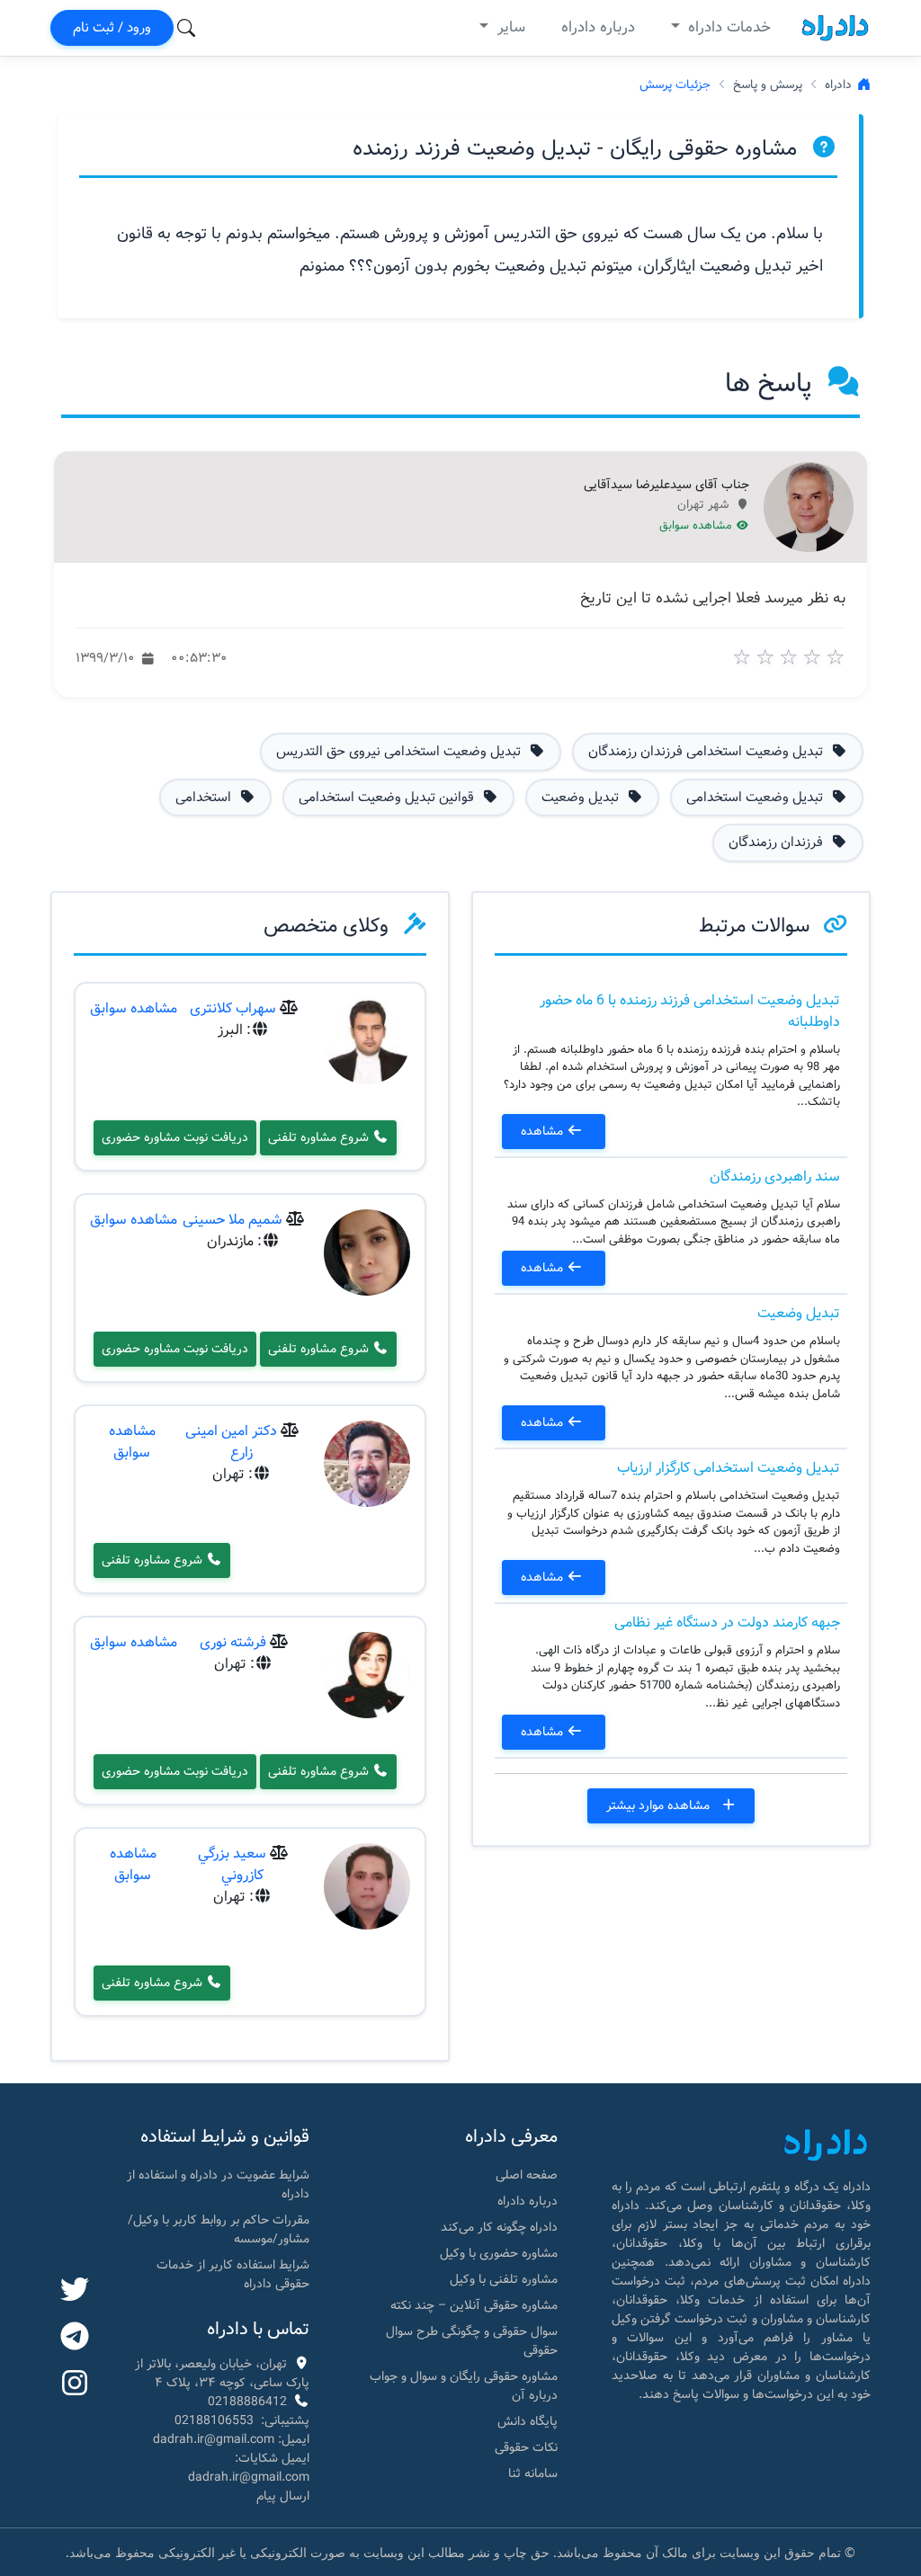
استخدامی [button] (205, 798)
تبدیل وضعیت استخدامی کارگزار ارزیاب (729, 1468)
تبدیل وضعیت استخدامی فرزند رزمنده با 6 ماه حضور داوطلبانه (690, 1011)
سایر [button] (509, 27)
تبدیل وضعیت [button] (582, 798)
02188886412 (247, 2402)
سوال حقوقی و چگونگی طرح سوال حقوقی (472, 2341)
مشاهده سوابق (697, 526)
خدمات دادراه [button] (727, 27)
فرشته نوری (233, 1642)
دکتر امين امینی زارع (231, 1442)
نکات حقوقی (526, 2447)
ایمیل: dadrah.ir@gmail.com (231, 2439)
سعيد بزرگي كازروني (232, 1864)
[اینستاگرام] (75, 2384)
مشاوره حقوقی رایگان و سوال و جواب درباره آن (464, 2386)
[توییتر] (75, 2291)
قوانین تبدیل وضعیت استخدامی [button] (388, 798)
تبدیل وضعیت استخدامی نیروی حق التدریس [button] (400, 752)
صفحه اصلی (527, 2175)
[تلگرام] (75, 2338)
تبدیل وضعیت (799, 1313)
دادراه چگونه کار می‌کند (499, 2227)
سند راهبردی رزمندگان (775, 1177)
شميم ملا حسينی (232, 1220)
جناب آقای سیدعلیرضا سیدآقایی (666, 486)
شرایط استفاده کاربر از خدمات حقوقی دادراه (233, 2274)
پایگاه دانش (528, 2421)
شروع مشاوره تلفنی (320, 1137)
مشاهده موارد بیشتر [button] (660, 1805)
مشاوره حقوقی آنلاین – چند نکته (474, 2305)
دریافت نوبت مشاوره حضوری (175, 1137)
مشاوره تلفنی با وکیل (504, 2279)
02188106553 (214, 2420)
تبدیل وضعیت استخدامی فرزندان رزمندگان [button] (707, 752)
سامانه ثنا (533, 2473)
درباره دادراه (598, 27)
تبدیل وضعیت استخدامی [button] (756, 798)
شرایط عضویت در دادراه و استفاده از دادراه (218, 2184)
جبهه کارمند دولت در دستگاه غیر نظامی (727, 1622)
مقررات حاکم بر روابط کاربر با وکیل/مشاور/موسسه (219, 2229)
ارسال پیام (283, 2496)
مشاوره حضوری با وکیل (499, 2253)
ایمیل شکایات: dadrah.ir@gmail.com (249, 2468)
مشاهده (544, 1131)
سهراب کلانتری (233, 1008)
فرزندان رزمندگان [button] (778, 842)
